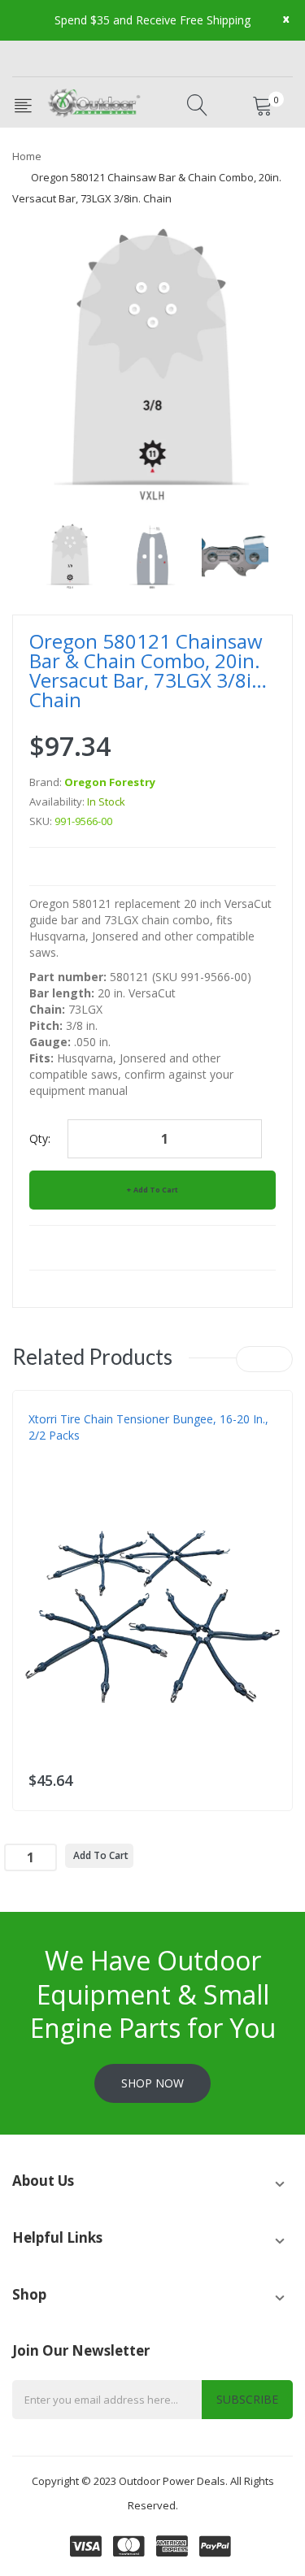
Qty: (40, 1138)
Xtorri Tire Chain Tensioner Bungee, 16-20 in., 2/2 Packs (148, 1427)
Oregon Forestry (110, 782)
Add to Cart (156, 1190)
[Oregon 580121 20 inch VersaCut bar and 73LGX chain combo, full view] (70, 556)
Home (27, 156)
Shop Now (152, 2083)
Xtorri (45, 1468)
